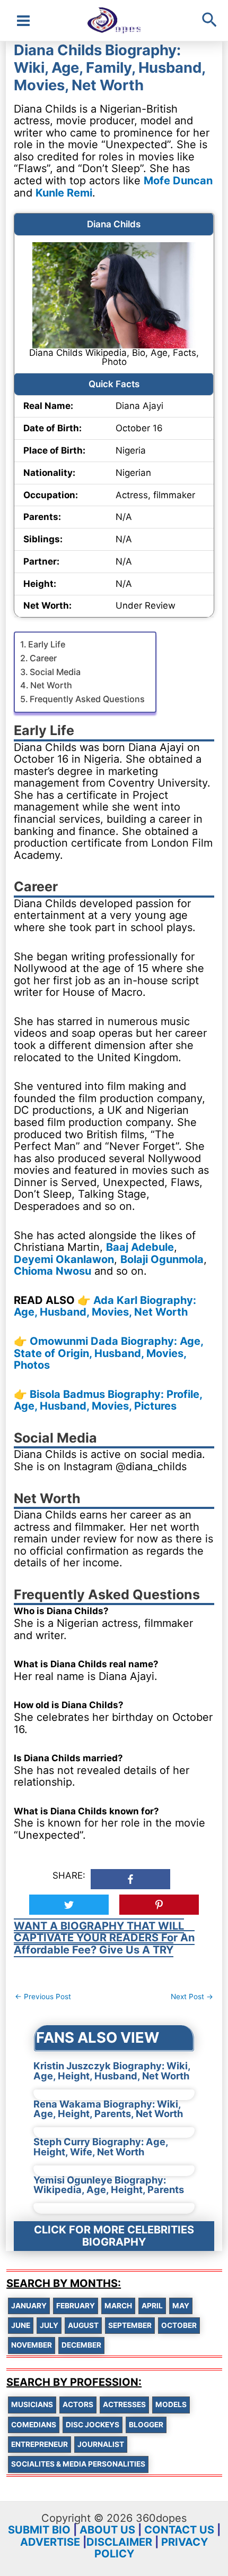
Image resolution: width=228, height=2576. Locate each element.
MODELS (171, 2404)
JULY (49, 2325)
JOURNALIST (101, 2444)
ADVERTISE (50, 2542)
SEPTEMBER (130, 2325)
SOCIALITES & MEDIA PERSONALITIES (78, 2464)
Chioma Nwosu (52, 1271)
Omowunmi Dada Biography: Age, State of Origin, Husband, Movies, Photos (108, 1353)
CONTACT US (179, 2530)
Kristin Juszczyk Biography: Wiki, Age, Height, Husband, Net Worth (112, 2070)
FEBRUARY (76, 2306)
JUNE (21, 2325)
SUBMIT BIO (39, 2530)
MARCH (118, 2306)
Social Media (55, 672)
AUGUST (83, 2325)
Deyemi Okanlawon (64, 1259)
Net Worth (51, 685)
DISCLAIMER (119, 2542)
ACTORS (78, 2404)
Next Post (192, 1997)
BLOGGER (146, 2425)
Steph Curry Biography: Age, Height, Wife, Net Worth (101, 2146)
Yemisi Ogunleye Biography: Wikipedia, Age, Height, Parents (109, 2185)
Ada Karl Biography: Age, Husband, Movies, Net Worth (105, 1306)
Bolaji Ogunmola (162, 1259)
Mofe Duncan (178, 181)
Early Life (47, 644)
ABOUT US (107, 2530)
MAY (181, 2306)
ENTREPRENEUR (40, 2444)
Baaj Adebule (140, 1247)
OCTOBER (179, 2325)
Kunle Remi (64, 193)
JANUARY (29, 2306)
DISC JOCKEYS (93, 2425)
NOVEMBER (32, 2345)
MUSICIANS (32, 2404)
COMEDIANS (34, 2425)
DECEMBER (81, 2345)
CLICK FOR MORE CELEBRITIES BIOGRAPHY (114, 2236)
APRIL (152, 2306)
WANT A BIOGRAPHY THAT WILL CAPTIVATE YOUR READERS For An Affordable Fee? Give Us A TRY (104, 1938)
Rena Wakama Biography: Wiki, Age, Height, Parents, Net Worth (108, 2109)
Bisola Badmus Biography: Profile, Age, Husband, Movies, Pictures (108, 1400)
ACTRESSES (124, 2404)
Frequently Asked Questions (87, 699)
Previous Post (43, 1997)
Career (43, 658)
